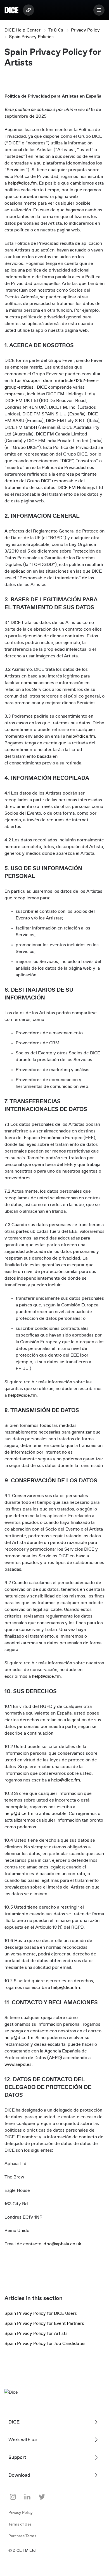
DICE (14, 2422)
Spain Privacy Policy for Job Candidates (45, 2343)
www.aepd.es (18, 2064)
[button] (99, 10)
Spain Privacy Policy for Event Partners (44, 2323)
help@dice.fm (22, 183)
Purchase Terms (22, 2536)
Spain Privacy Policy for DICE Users (41, 2313)
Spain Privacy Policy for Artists (36, 2333)
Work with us (22, 2440)
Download (19, 2475)
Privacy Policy (85, 30)
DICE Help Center (22, 30)
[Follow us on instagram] (13, 2497)
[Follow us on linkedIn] (27, 2497)
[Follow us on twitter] (42, 2497)
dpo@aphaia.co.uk (62, 2244)
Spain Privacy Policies (31, 37)
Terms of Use (20, 2524)
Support (17, 2457)
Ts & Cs (56, 30)
